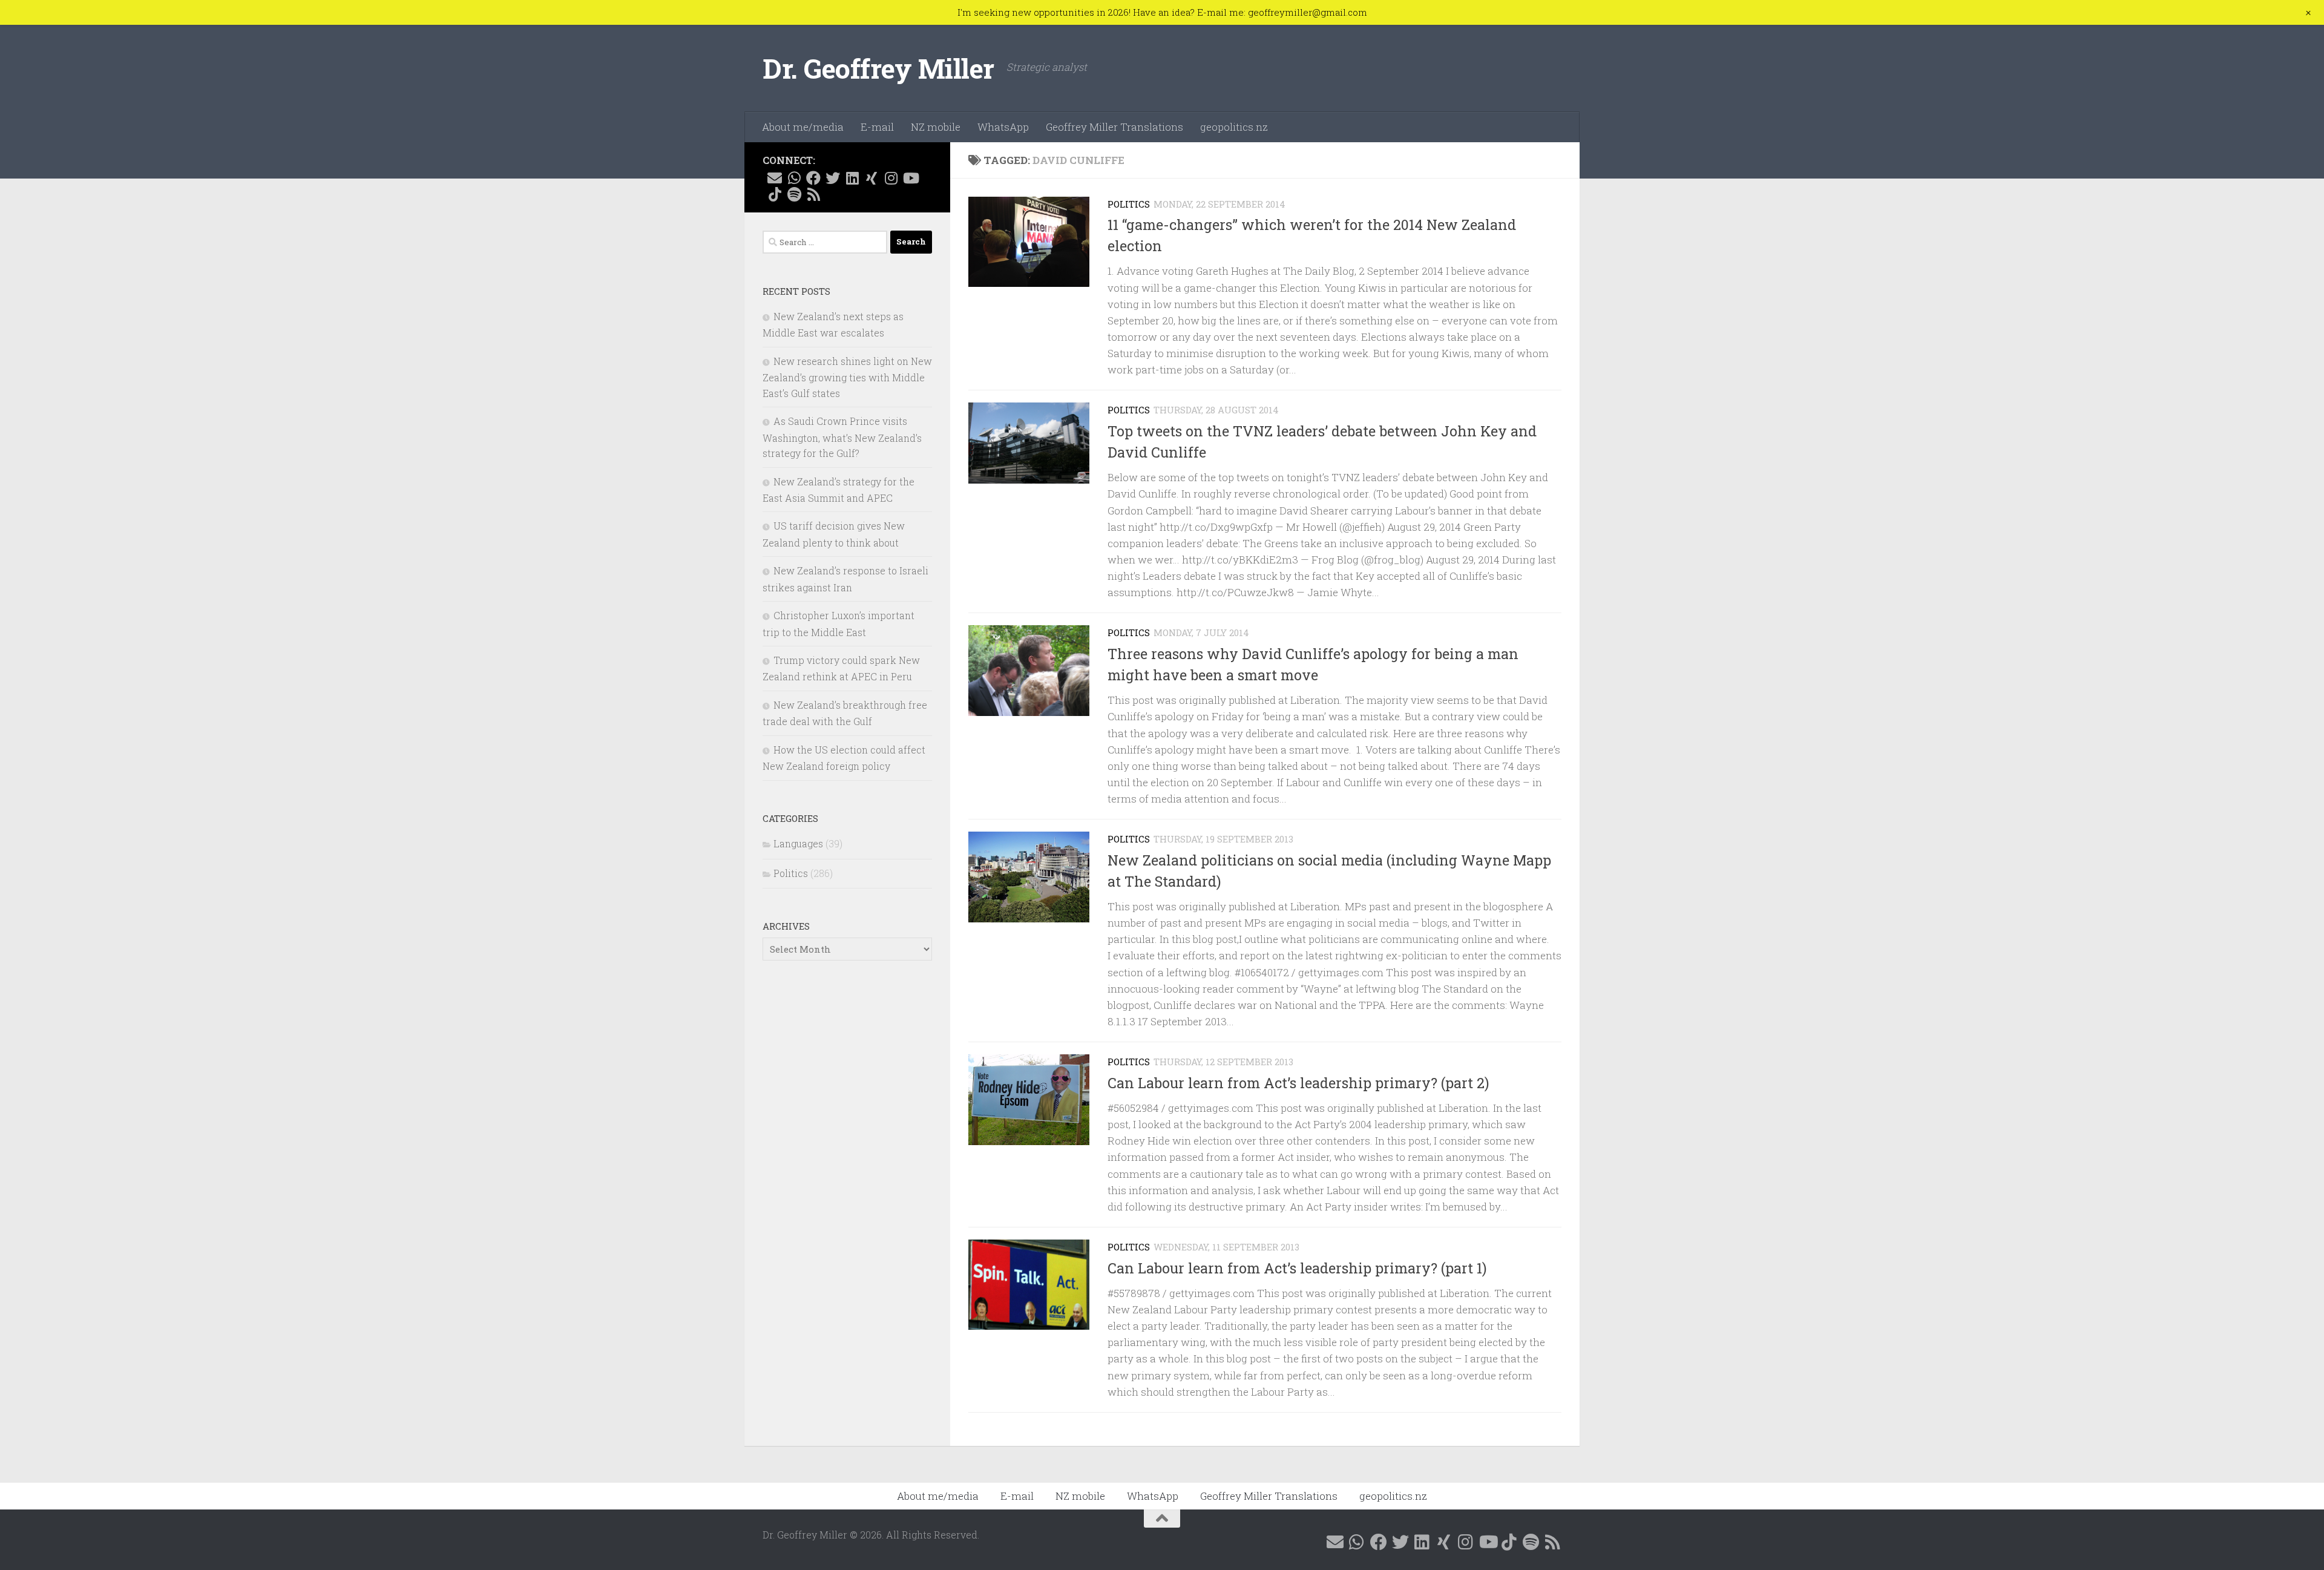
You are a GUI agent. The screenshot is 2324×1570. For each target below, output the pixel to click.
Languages (798, 843)
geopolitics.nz (1234, 127)
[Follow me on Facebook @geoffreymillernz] (813, 178)
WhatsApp (1003, 127)
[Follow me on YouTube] (910, 178)
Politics (1129, 204)
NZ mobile (936, 127)
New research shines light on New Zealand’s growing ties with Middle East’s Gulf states (847, 377)
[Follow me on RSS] (813, 194)
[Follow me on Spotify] (794, 194)
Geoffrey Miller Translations (1114, 127)
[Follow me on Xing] (871, 178)
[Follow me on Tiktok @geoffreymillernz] (775, 194)
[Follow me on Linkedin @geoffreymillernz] (852, 178)
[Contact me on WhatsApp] (794, 178)
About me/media (803, 127)
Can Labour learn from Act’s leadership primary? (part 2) (1298, 1083)
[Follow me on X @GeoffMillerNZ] (833, 178)
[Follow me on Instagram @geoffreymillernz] (891, 178)
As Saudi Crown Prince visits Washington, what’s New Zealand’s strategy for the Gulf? (842, 437)
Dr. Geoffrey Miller (878, 68)
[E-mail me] (775, 178)
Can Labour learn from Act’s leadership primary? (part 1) (1297, 1268)
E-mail (877, 127)
